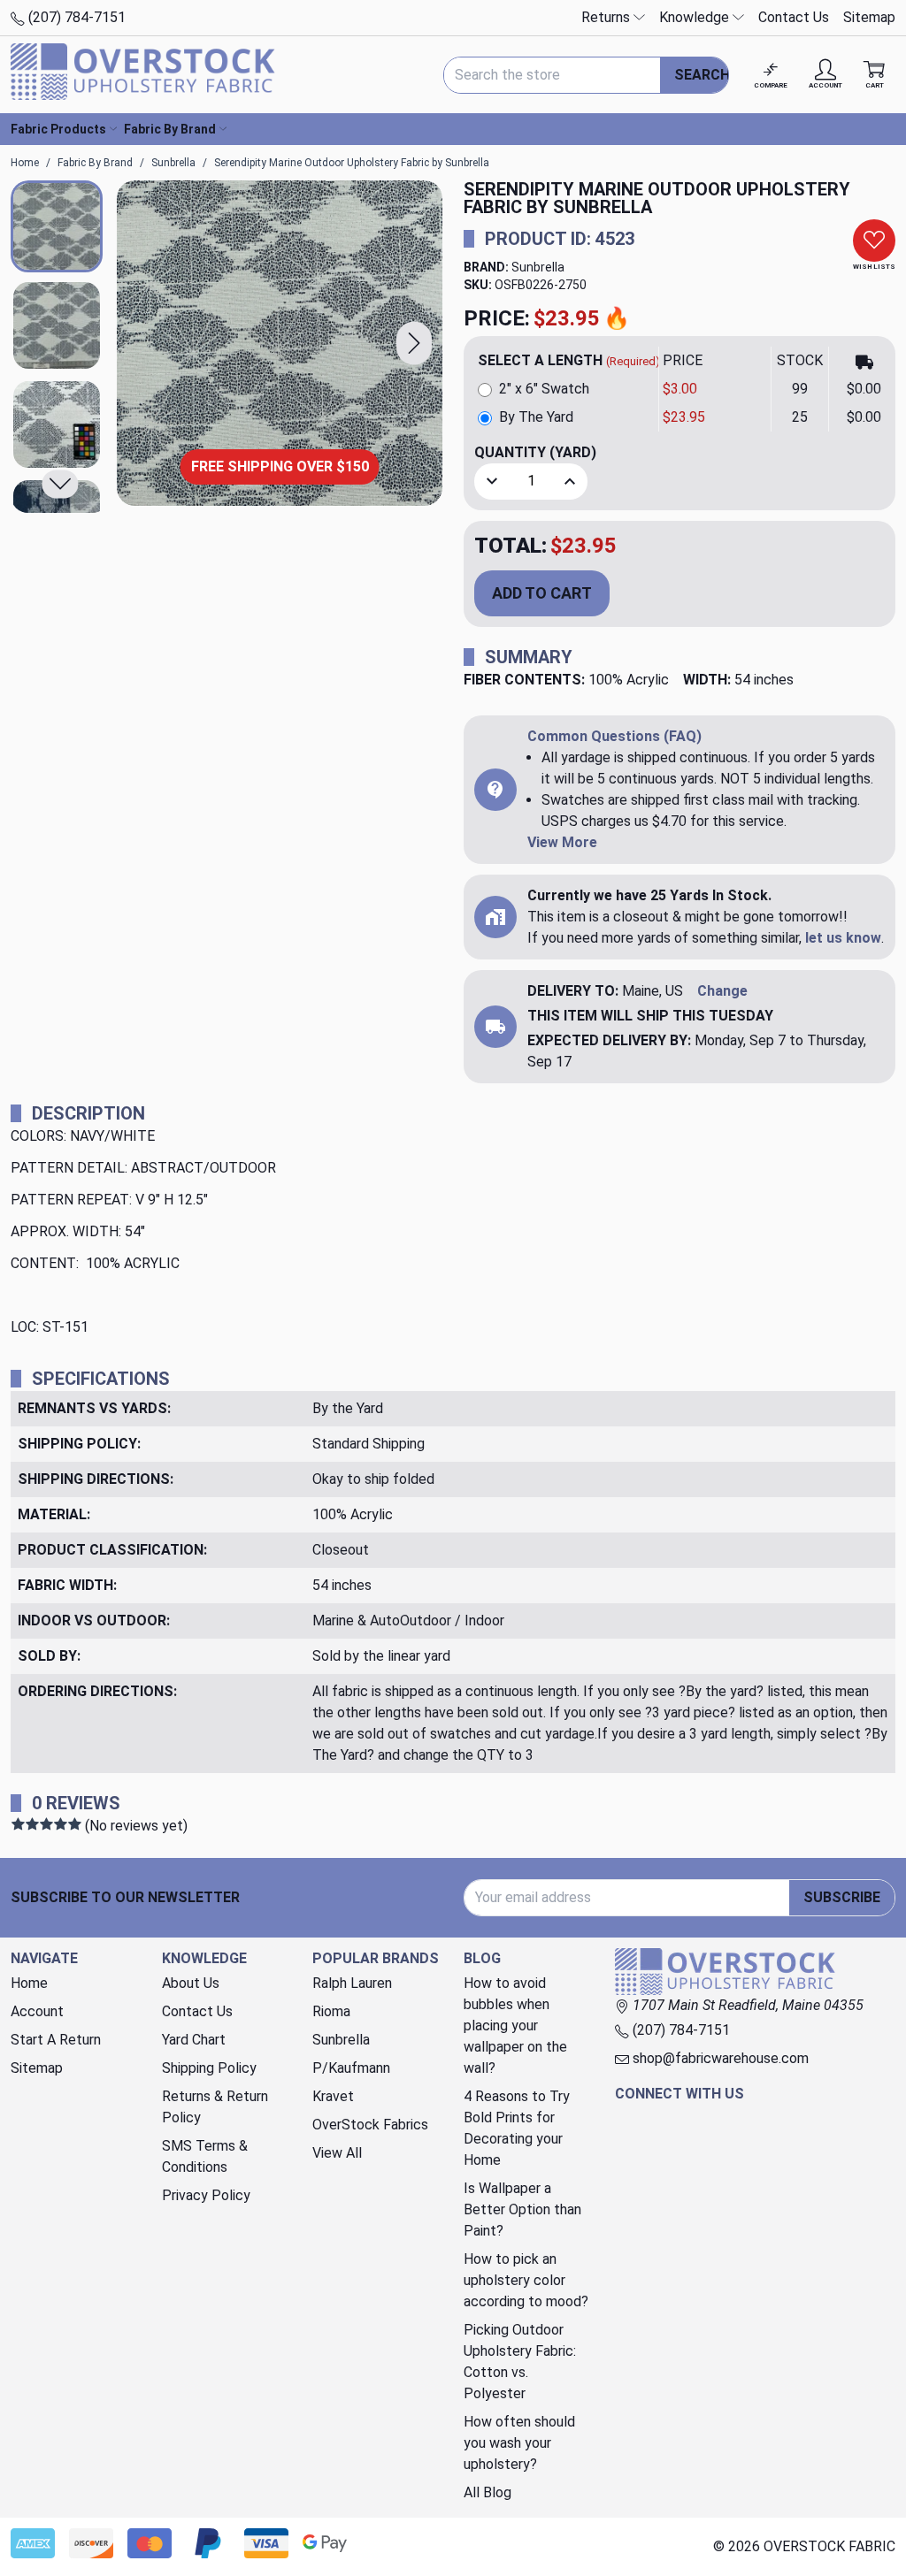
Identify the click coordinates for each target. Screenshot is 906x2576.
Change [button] (722, 991)
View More (562, 842)
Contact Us (794, 17)
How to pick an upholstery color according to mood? (526, 2280)
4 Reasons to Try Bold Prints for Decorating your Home (517, 2128)
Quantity (535, 452)
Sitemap (869, 17)
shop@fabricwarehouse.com (719, 2058)
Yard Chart (194, 2040)
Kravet (333, 2096)
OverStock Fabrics (370, 2125)
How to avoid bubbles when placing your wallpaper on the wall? (515, 2026)
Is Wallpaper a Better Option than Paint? (522, 2209)
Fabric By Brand (170, 129)
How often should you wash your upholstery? (519, 2443)
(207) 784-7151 (75, 17)
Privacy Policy (206, 2195)
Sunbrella (538, 267)
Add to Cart (542, 593)
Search (702, 75)
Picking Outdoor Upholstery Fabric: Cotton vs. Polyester (520, 2362)
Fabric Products (58, 129)
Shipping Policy (209, 2068)
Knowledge (696, 17)
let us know (843, 938)
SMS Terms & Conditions (205, 2156)
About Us (191, 1983)
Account (37, 2011)
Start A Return (56, 2040)
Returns (607, 17)
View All (337, 2153)
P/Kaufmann (351, 2068)
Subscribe (842, 1897)
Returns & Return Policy (215, 2107)
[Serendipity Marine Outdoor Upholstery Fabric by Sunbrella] (280, 343)
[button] (414, 344)
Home (29, 1983)
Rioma (331, 2011)
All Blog (488, 2492)
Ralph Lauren (352, 1983)
